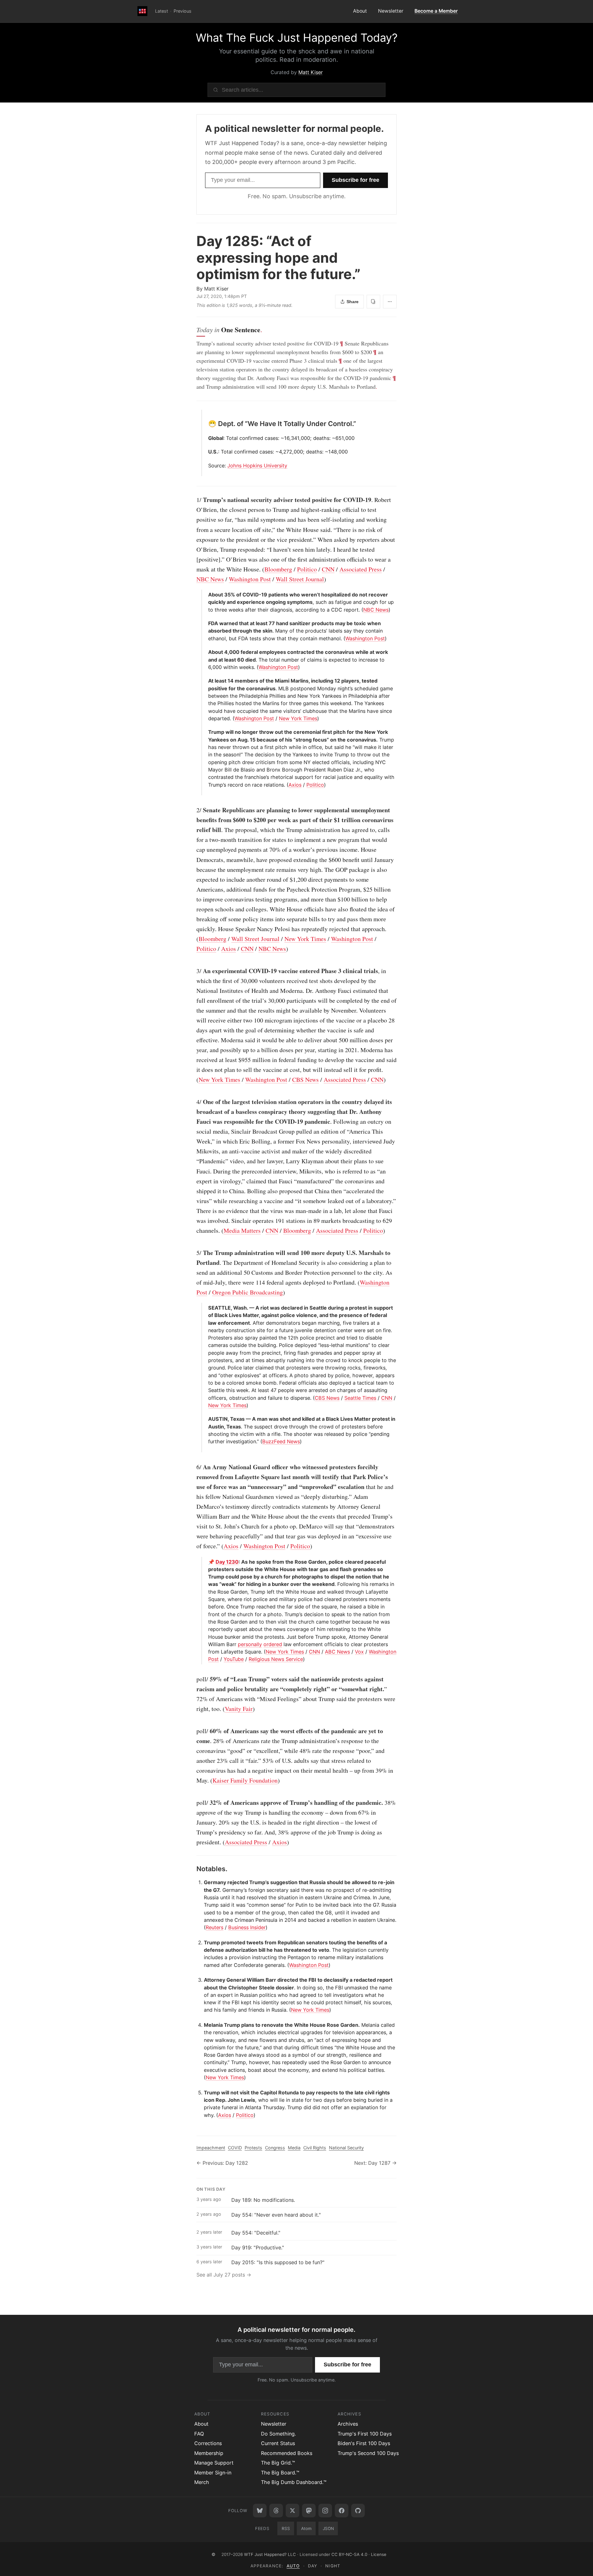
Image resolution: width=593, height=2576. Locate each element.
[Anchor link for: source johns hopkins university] (206, 466)
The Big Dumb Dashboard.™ (294, 2482)
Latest (162, 11)
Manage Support (214, 2463)
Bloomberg (278, 569)
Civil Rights (315, 2148)
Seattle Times (360, 1398)
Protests (253, 2148)
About (360, 11)
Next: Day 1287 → (375, 2163)
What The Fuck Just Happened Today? (297, 38)
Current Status (278, 2443)
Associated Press (361, 569)
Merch (202, 2482)
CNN (328, 569)
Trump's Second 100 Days (368, 2453)
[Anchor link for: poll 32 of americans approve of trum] (193, 1803)
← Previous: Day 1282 (222, 2163)
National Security (346, 2148)
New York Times (298, 718)
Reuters (214, 1927)
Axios (295, 785)
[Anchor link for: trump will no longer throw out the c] (206, 732)
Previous (183, 11)
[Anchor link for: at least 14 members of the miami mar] (206, 681)
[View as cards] (373, 302)
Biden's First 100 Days (364, 2443)
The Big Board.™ (280, 2473)
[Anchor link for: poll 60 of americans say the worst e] (193, 1731)
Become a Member (436, 11)
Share (353, 302)
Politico (307, 569)
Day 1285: (278, 257)
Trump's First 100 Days (365, 2434)
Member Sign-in (213, 2473)
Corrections (208, 2443)
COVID (235, 2148)
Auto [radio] (293, 2566)
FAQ (199, 2434)
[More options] (390, 302)
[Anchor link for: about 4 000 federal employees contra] (206, 652)
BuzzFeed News (281, 1441)
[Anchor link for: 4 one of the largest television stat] (193, 1102)
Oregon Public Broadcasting (248, 1292)
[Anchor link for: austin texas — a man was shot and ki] (206, 1419)
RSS (286, 2528)
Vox (359, 1652)
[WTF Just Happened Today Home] (142, 11)
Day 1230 (227, 1562)
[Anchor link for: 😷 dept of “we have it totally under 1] (205, 424)
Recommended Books (287, 2453)
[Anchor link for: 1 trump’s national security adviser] (193, 500)
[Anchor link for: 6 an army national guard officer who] (193, 1467)
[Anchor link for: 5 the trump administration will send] (193, 1253)
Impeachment (211, 2148)
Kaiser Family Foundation (245, 1780)
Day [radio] (313, 2566)
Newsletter (391, 11)
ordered (273, 1644)
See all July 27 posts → (224, 2275)
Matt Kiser (311, 72)
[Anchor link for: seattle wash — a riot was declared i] (206, 1308)
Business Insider (247, 1927)
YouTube (234, 1659)
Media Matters (242, 1230)
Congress (275, 2148)
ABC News (337, 1652)
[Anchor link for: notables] (193, 1869)
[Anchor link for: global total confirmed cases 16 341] (206, 438)
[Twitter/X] (292, 2511)
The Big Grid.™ (278, 2463)
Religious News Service (276, 1659)
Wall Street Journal (300, 579)
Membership (209, 2453)
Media (294, 2148)
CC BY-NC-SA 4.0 (349, 2554)
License (379, 2554)
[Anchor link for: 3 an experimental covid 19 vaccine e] (193, 971)
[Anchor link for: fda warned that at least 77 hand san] (206, 623)
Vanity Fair (239, 1709)
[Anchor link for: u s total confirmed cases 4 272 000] (206, 452)
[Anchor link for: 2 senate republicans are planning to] (193, 810)
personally (250, 1644)
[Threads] (276, 2511)
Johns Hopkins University (257, 466)
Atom (306, 2528)
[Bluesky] (260, 2511)
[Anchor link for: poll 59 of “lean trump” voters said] (193, 1679)
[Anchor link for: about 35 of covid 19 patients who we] (206, 595)
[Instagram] (325, 2511)
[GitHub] (358, 2511)
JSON (328, 2528)
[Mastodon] (309, 2511)
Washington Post (250, 579)
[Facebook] (342, 2511)
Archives (348, 2424)
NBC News (210, 579)
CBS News (305, 1079)
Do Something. (278, 2434)
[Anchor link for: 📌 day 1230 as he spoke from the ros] (206, 1562)
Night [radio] (333, 2566)
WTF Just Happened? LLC (270, 2554)
